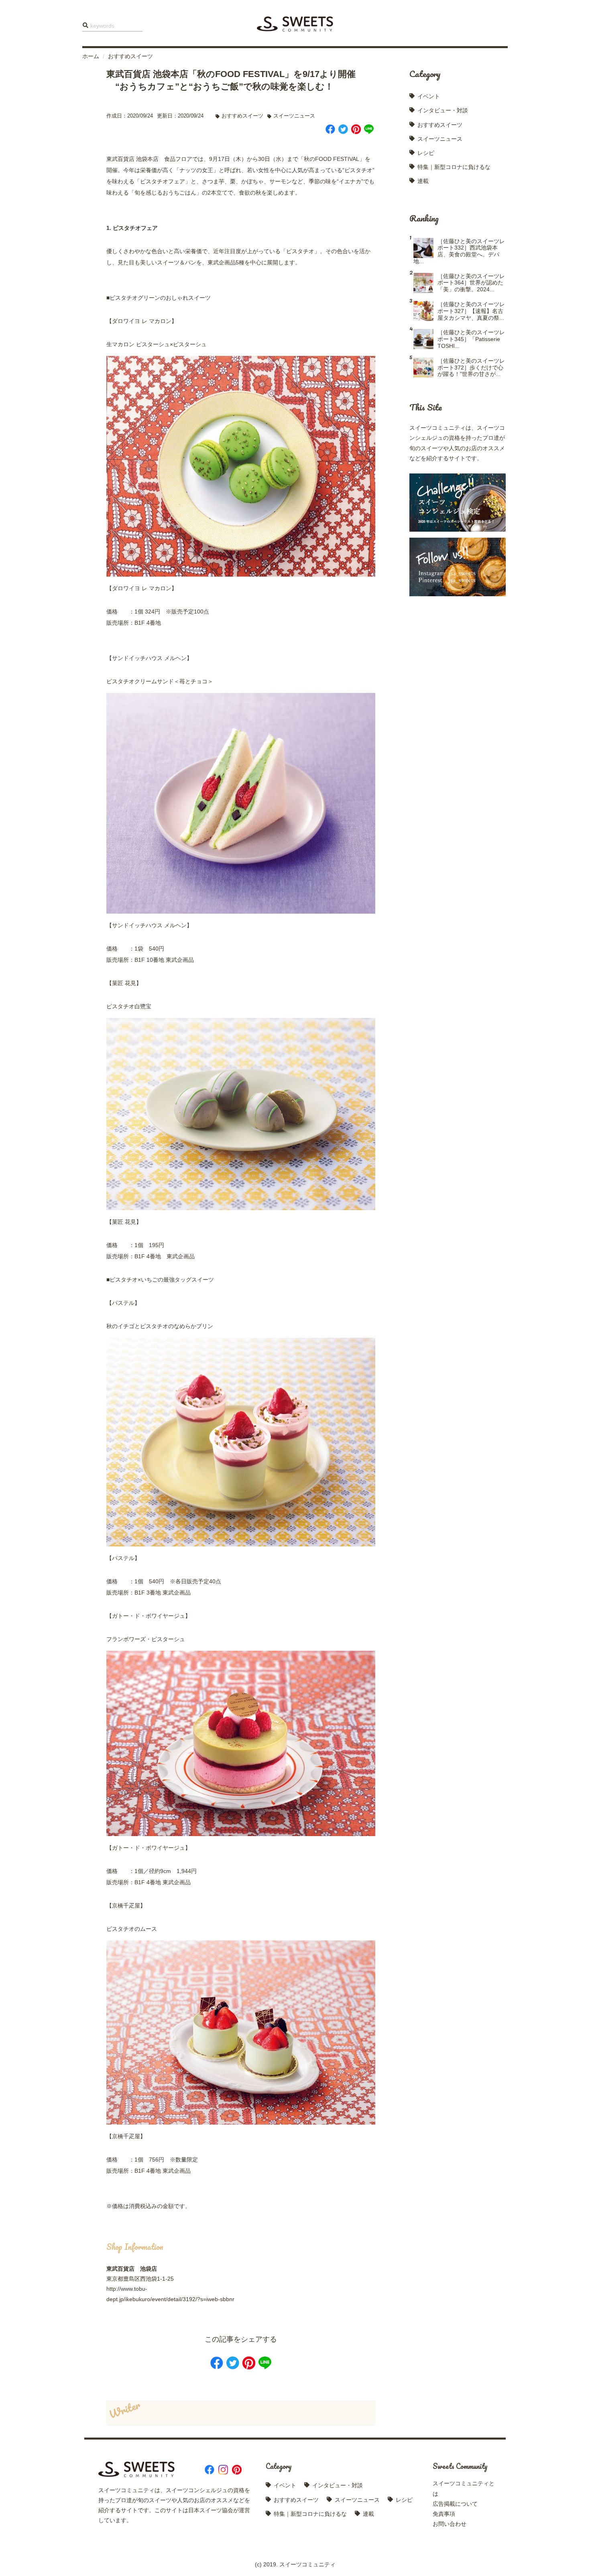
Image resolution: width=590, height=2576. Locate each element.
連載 (423, 181)
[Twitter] (343, 130)
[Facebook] (330, 130)
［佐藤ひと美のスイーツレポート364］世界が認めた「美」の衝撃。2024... (471, 283)
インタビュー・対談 (443, 110)
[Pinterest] (356, 130)
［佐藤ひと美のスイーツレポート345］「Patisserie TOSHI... (471, 339)
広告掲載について (455, 2504)
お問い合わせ (450, 2524)
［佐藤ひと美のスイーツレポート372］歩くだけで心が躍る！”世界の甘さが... (471, 368)
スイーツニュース (294, 116)
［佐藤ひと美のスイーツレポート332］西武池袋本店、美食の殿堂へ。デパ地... (459, 251)
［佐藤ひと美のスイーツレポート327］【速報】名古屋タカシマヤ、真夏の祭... (471, 311)
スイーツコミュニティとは (464, 2488)
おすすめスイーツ (130, 56)
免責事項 (444, 2514)
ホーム (91, 56)
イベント (429, 96)
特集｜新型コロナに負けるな (454, 167)
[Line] (369, 130)
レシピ (426, 153)
